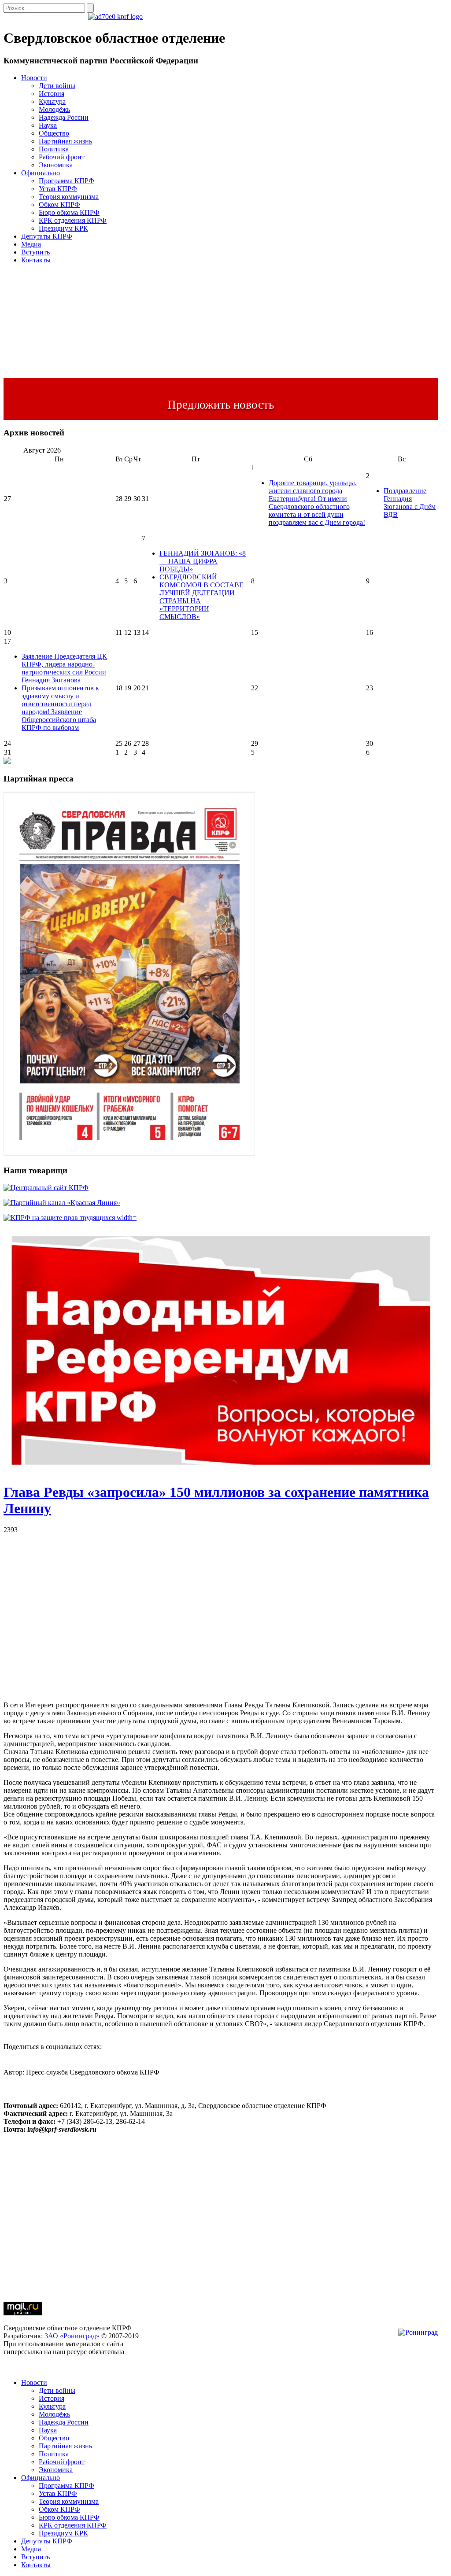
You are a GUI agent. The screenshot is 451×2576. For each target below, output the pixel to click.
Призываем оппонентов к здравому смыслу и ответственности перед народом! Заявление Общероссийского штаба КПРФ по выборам (60, 708)
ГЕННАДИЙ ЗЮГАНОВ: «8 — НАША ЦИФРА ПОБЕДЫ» (203, 561)
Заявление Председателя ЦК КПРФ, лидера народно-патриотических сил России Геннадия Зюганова (64, 668)
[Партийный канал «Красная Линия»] (62, 1203)
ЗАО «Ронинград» (72, 2336)
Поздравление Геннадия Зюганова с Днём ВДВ (410, 503)
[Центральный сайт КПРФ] (46, 1188)
